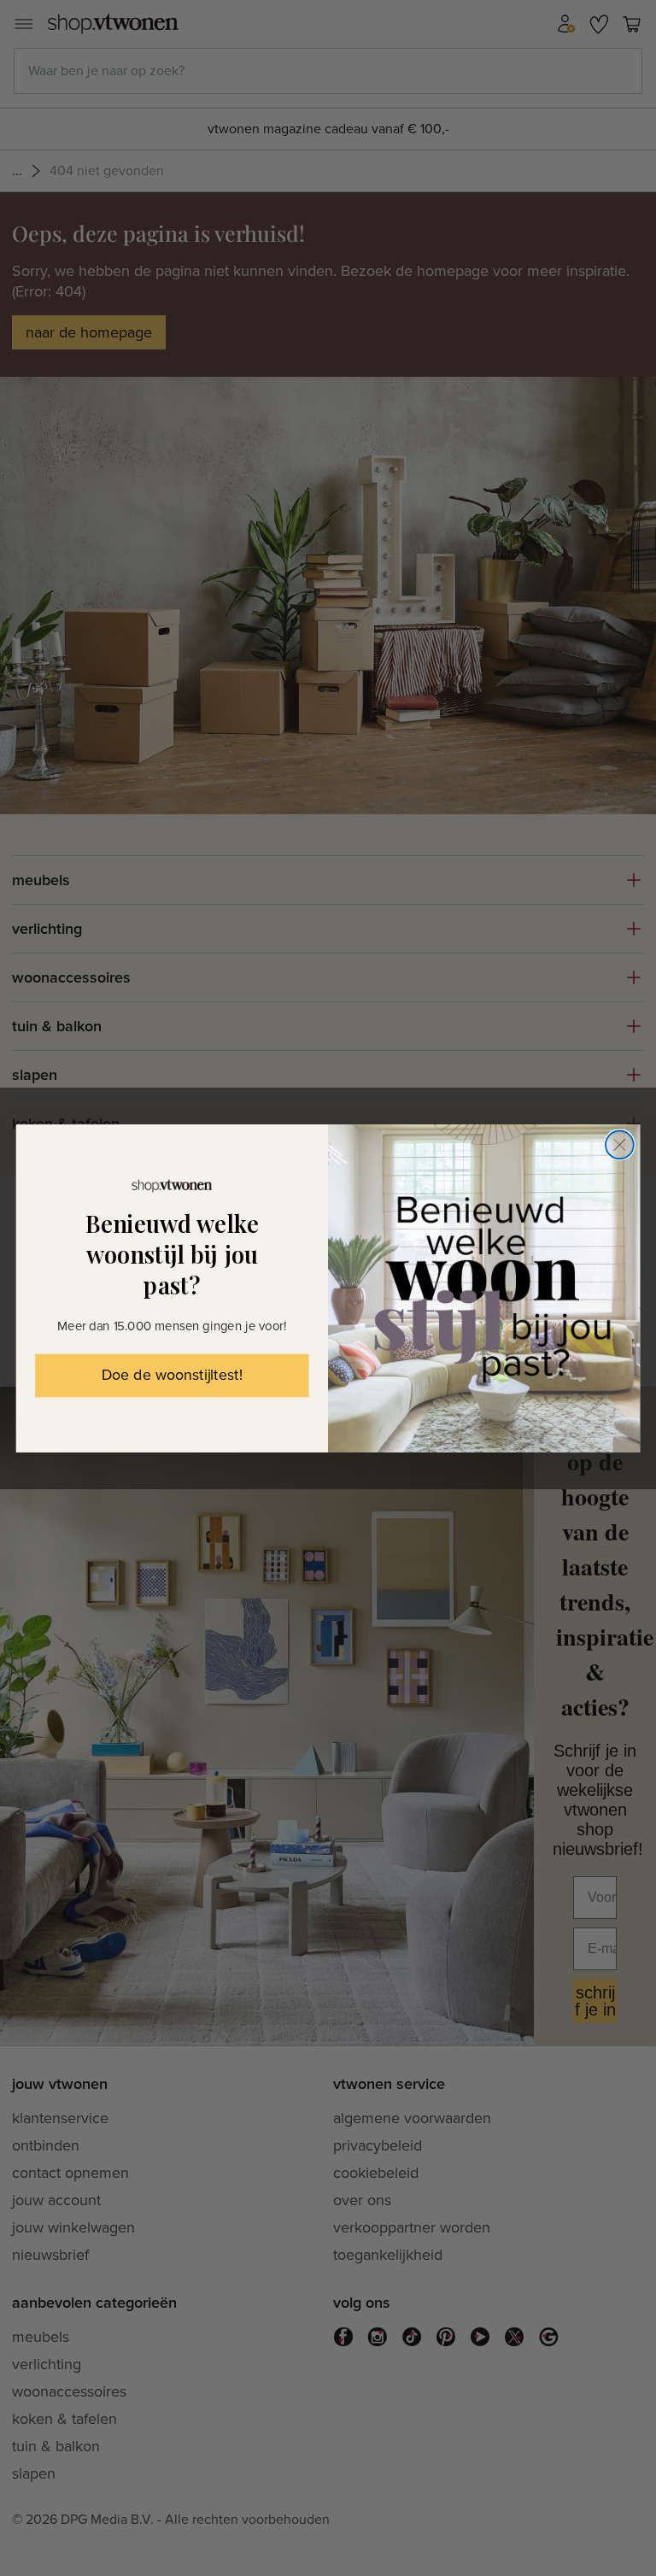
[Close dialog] (620, 1144)
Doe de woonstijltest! (172, 1376)
